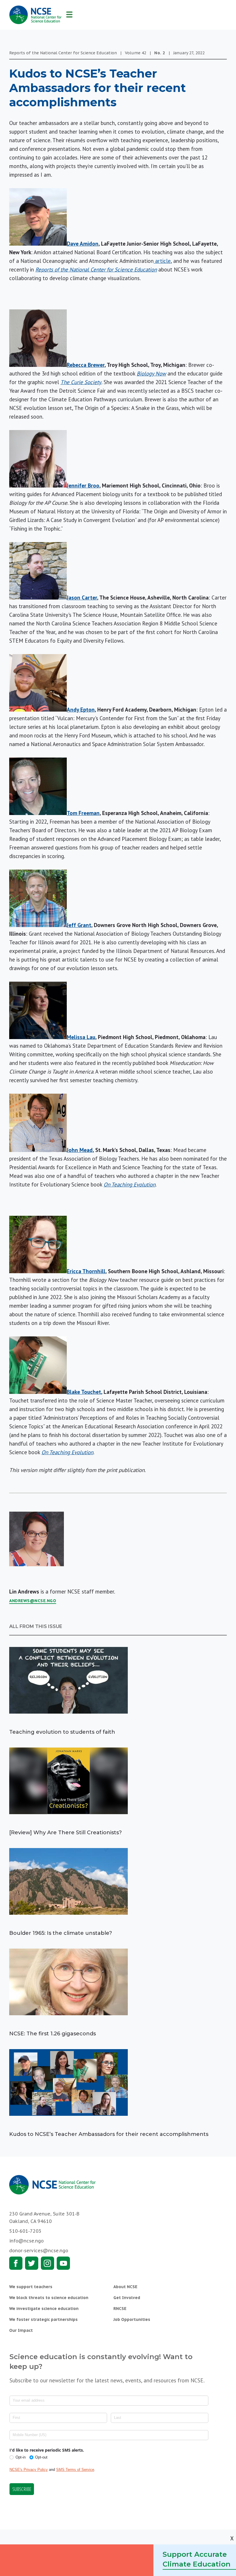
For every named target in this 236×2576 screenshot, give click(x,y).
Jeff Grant (79, 925)
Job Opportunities (132, 2319)
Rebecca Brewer (86, 365)
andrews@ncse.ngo (33, 1601)
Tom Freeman (83, 813)
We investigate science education (44, 2309)
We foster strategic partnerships (43, 2319)
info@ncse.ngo (26, 2241)
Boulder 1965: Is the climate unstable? (61, 1933)
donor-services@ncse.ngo (39, 2251)
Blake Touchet (84, 1392)
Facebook (16, 2263)
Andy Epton (81, 710)
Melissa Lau (81, 1037)
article (162, 261)
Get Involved (127, 2298)
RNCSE (120, 2309)
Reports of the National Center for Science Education (96, 269)
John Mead (80, 1150)
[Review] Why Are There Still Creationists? (65, 1833)
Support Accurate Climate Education (197, 2559)
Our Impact (21, 2330)
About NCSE (125, 2287)
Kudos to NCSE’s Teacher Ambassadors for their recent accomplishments (109, 2134)
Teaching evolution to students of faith (62, 1732)
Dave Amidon (83, 244)
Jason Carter (82, 598)
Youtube (63, 2263)
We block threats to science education (49, 2298)
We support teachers (31, 2287)
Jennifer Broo (83, 485)
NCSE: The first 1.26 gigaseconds (53, 2034)
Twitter (32, 2263)
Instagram (47, 2263)
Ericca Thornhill (86, 1271)
